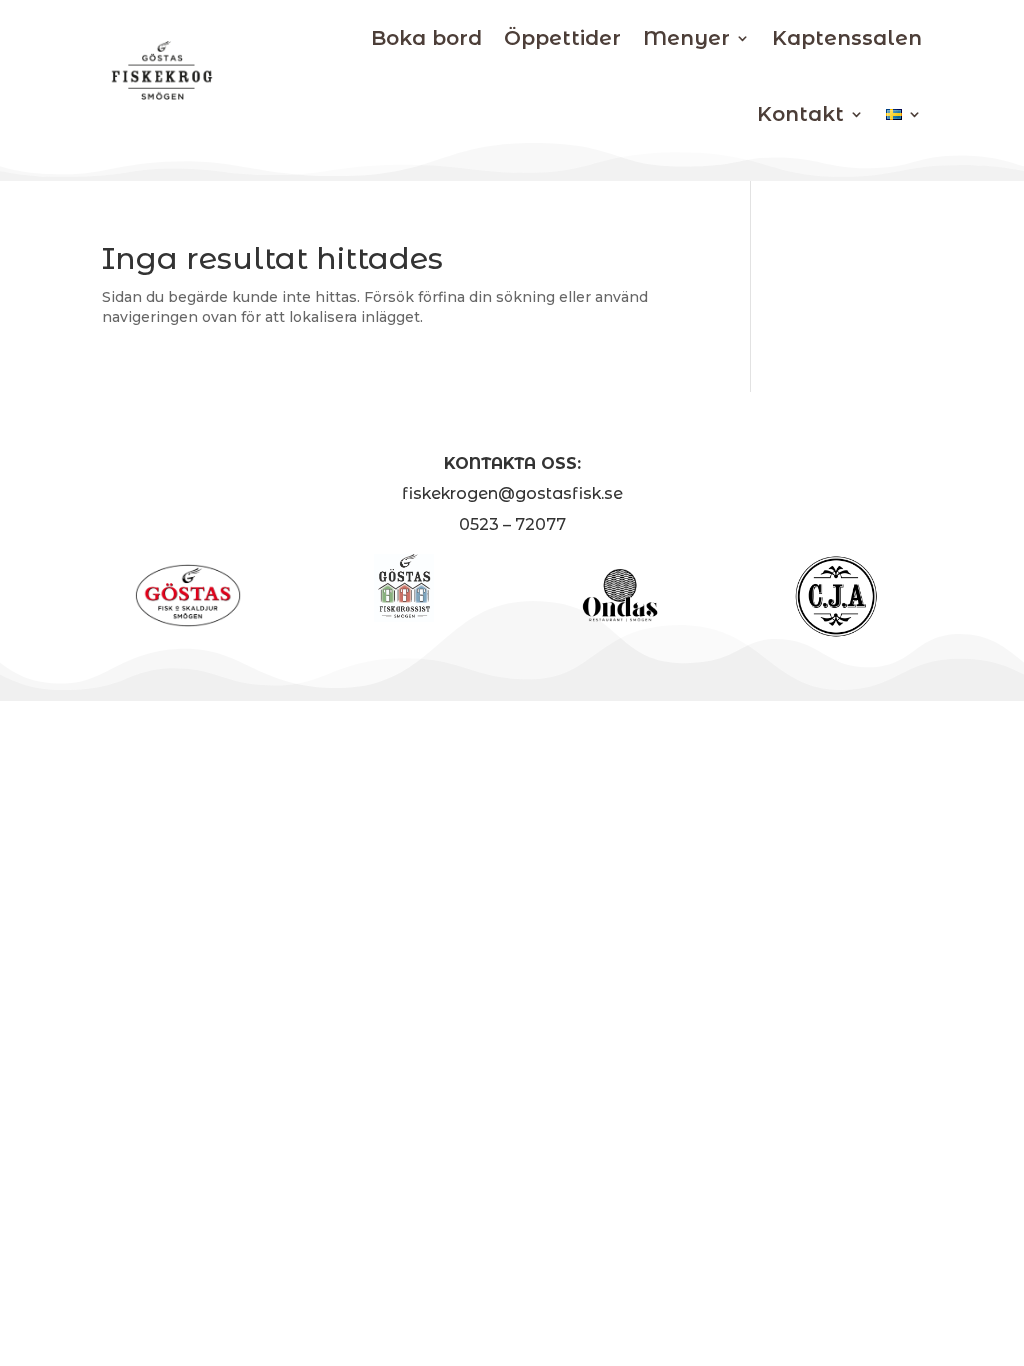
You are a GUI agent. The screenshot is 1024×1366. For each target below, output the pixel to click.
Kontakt (800, 114)
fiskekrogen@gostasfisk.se (512, 493)
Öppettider (562, 38)
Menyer (686, 38)
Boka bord (426, 38)
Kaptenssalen (847, 38)
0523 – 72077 (512, 524)
